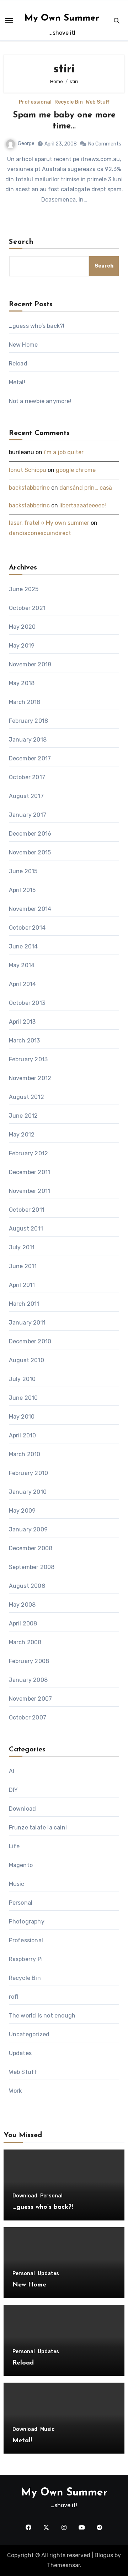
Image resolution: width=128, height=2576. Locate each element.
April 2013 (22, 1022)
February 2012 (29, 1153)
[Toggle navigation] (9, 21)
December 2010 (30, 1341)
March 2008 (25, 1642)
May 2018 (22, 683)
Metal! (17, 382)
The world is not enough (42, 2016)
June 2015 (23, 871)
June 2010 (23, 1398)
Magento (21, 1865)
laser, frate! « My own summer (49, 523)
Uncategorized (29, 2034)
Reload (18, 364)
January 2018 (28, 740)
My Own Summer (62, 18)
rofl (14, 1997)
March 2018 (25, 702)
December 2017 (30, 758)
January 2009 (28, 1529)
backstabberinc (29, 488)
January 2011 (27, 1323)
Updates (20, 2053)
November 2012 (30, 1078)
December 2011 (30, 1172)
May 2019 (22, 646)
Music (17, 1884)
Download (23, 1809)
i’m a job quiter (64, 452)
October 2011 (27, 1210)
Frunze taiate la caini (38, 1828)
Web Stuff (97, 102)
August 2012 (26, 1097)
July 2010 (22, 1379)
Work (15, 2091)
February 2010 (29, 1473)
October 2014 (27, 928)
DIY (14, 1790)
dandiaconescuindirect (40, 533)
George (26, 144)
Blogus (104, 2555)
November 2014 (30, 909)
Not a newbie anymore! (40, 401)
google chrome (76, 470)
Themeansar (63, 2565)
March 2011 (24, 1304)
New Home (23, 345)
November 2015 (30, 852)
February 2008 (29, 1661)
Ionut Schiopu (28, 470)
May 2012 (22, 1135)
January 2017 (28, 815)
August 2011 (26, 1229)
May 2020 (22, 627)
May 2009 (22, 1511)
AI (12, 1771)
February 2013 (28, 1059)
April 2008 (23, 1623)
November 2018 (30, 664)
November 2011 (30, 1191)
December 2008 (31, 1548)
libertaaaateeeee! (83, 505)
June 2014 (23, 946)
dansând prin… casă (86, 488)
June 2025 (24, 589)
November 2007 (31, 1699)
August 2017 (26, 796)
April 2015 (22, 890)
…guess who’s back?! (37, 326)
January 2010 (28, 1492)
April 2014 (23, 984)
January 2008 (28, 1680)
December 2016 (30, 834)
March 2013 (25, 1041)
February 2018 (29, 721)
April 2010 (23, 1435)
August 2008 (27, 1586)
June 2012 (23, 1116)
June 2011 (23, 1266)
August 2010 (26, 1360)
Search (21, 242)
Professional (35, 102)
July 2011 (22, 1247)
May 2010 (22, 1417)
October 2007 (28, 1718)
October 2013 (27, 1003)
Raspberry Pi (26, 1959)
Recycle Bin (69, 102)
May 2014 (22, 965)
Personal (21, 1903)
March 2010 (25, 1454)
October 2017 (27, 777)
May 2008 (22, 1605)
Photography (27, 1922)
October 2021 (27, 608)
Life (14, 1846)
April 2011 (22, 1285)
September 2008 (32, 1567)
